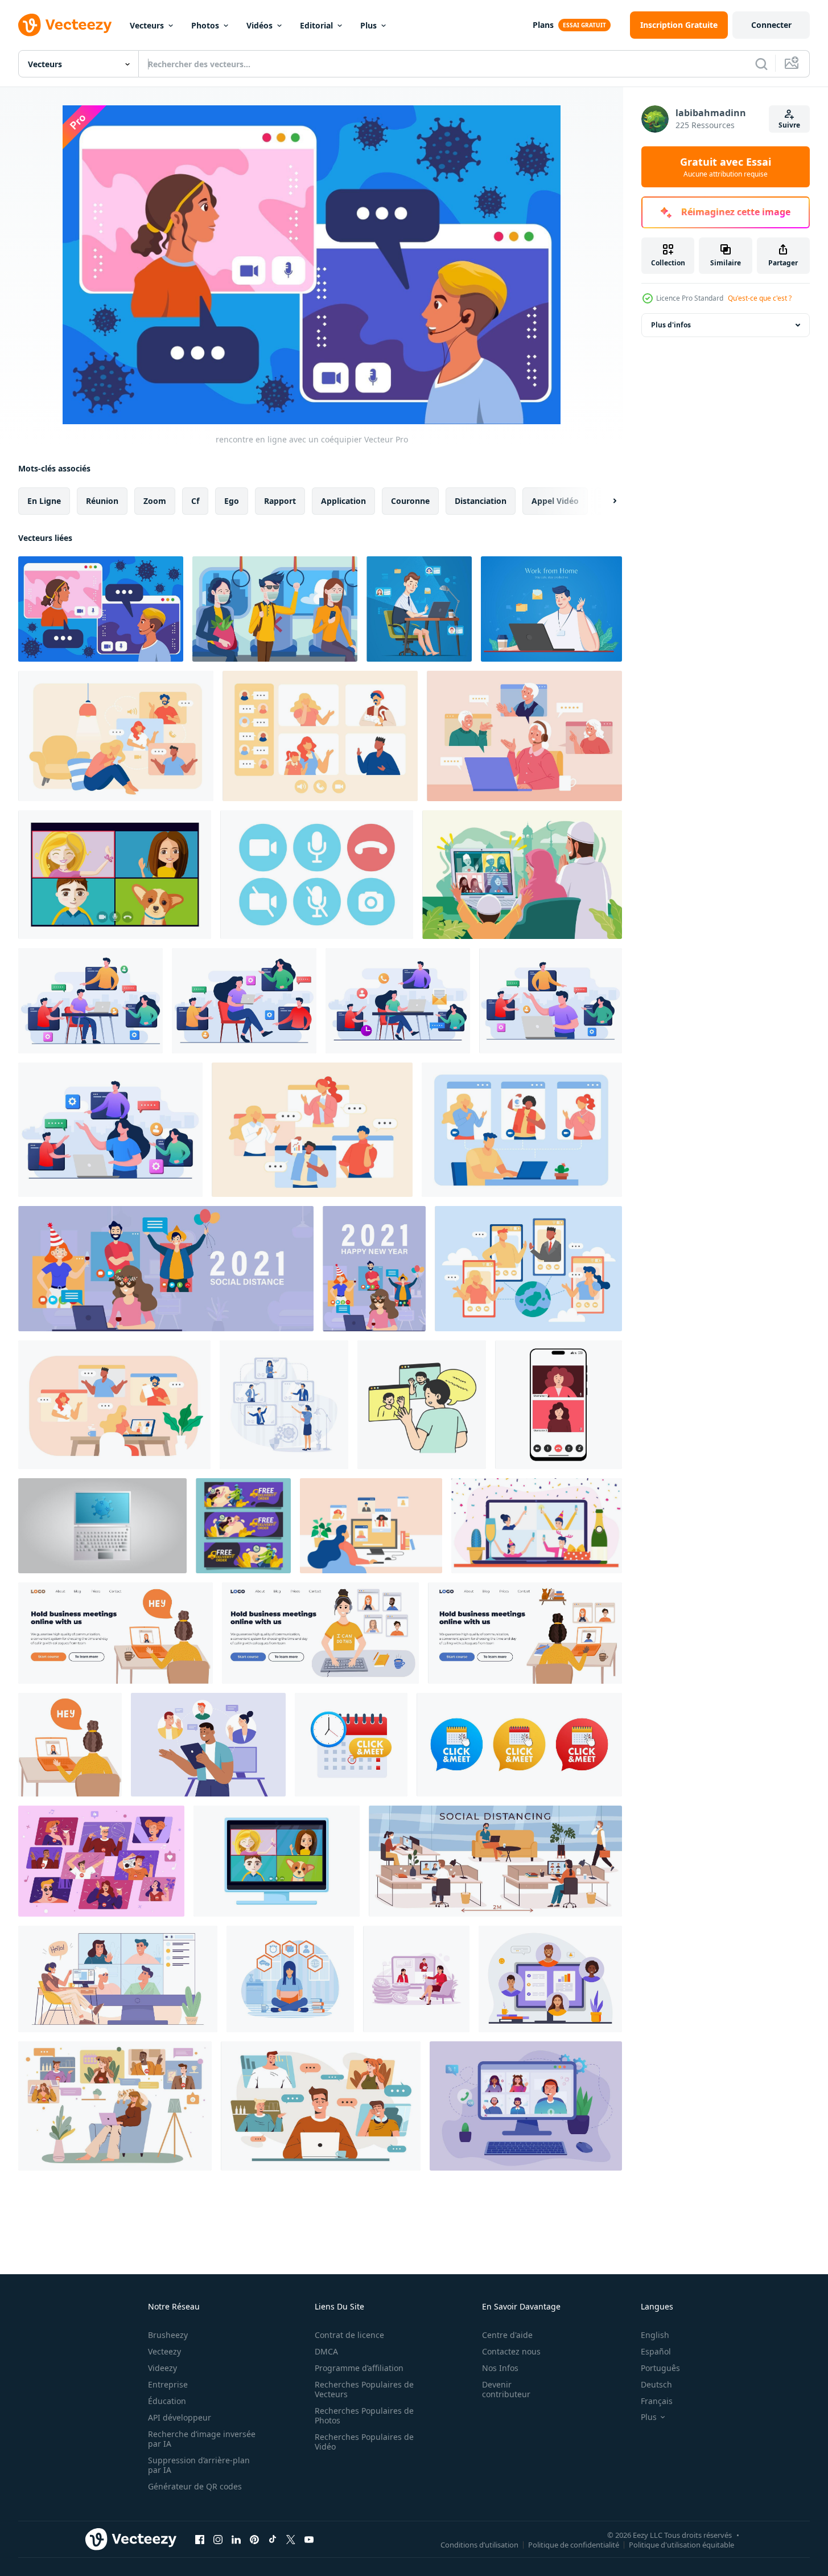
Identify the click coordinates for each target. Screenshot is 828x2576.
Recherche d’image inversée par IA (202, 2439)
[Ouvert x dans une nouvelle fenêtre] (291, 2539)
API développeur (180, 2417)
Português (660, 2368)
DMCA (326, 2351)
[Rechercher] (761, 64)
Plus (368, 25)
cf (195, 501)
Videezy (162, 2368)
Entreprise (168, 2384)
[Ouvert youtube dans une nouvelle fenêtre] (309, 2539)
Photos (205, 25)
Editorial (316, 25)
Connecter (771, 25)
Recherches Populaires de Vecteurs (364, 2389)
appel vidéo (555, 501)
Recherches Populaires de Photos (364, 2415)
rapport (280, 501)
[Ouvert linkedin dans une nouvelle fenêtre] (236, 2539)
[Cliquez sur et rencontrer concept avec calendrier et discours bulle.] (351, 1745)
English (655, 2335)
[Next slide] (605, 501)
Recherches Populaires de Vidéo (364, 2442)
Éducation (167, 2401)
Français (657, 2401)
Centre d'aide (507, 2335)
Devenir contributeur (506, 2389)
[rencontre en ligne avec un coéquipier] (101, 609)
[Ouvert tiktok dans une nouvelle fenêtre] (273, 2539)
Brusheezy (168, 2335)
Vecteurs (147, 25)
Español (656, 2351)
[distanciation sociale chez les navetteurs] (275, 609)
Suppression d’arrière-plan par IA (199, 2465)
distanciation (481, 501)
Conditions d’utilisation (479, 2544)
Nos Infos (500, 2368)
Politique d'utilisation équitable (681, 2544)
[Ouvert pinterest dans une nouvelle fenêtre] (254, 2539)
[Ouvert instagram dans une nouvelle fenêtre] (218, 2539)
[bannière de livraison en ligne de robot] (243, 1526)
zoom (155, 501)
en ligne (44, 501)
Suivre (789, 125)
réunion (102, 501)
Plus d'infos (671, 325)
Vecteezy (164, 2351)
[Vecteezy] (65, 25)
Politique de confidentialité (574, 2544)
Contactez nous (511, 2351)
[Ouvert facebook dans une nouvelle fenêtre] (200, 2539)
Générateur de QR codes (195, 2486)
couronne (410, 501)
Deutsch (656, 2384)
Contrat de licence (349, 2335)
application (343, 501)
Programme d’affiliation (359, 2368)
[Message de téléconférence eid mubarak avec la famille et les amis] (522, 875)
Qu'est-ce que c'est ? (760, 298)
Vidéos (259, 25)
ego (232, 501)
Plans (543, 25)
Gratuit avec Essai (726, 167)
